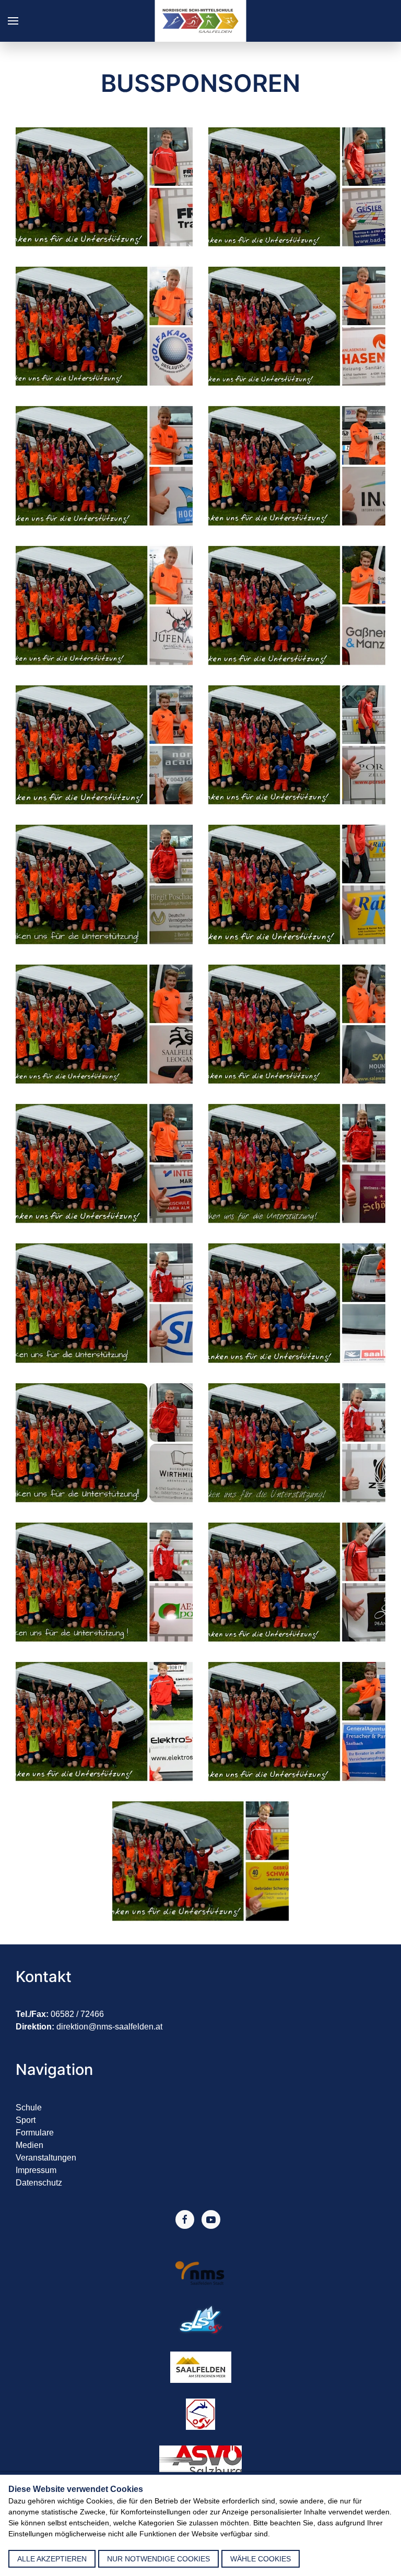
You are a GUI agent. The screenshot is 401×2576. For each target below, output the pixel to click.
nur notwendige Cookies (158, 2559)
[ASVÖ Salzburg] (200, 2460)
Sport (26, 2120)
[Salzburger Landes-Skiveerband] (200, 2319)
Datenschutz (39, 2183)
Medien (30, 2145)
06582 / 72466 (77, 2014)
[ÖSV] (200, 2413)
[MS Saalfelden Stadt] (201, 2272)
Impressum (36, 2170)
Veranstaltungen (46, 2158)
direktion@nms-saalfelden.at (109, 2027)
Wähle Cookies (261, 2559)
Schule (29, 2108)
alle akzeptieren (52, 2559)
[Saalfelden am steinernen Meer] (201, 2366)
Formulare (35, 2133)
